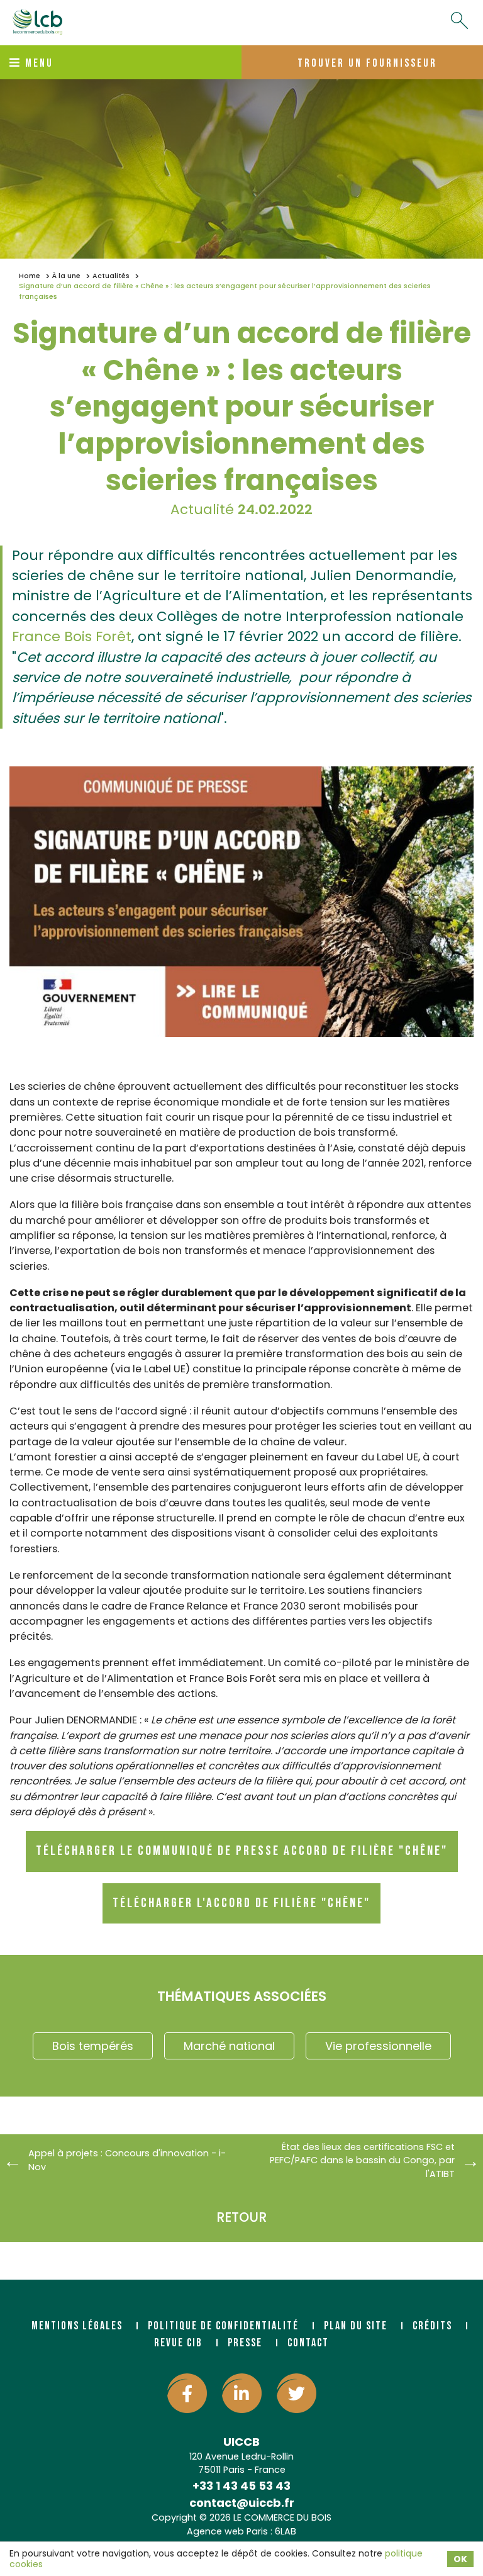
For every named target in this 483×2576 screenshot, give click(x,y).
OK (460, 2559)
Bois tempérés (93, 2046)
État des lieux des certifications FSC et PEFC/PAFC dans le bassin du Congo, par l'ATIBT (362, 2160)
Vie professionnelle (378, 2046)
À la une (66, 276)
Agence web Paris (227, 2531)
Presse (245, 2343)
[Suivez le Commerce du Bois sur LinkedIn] (242, 2393)
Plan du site (356, 2326)
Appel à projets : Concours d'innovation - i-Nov (127, 2160)
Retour (241, 2217)
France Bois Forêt (72, 636)
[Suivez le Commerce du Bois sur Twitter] (297, 2393)
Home (30, 276)
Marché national (229, 2046)
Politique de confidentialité (223, 2326)
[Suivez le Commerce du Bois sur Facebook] (187, 2393)
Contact (308, 2343)
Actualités (111, 276)
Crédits (432, 2326)
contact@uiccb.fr (242, 2503)
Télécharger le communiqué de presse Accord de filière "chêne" (242, 1851)
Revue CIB (178, 2343)
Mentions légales (77, 2326)
